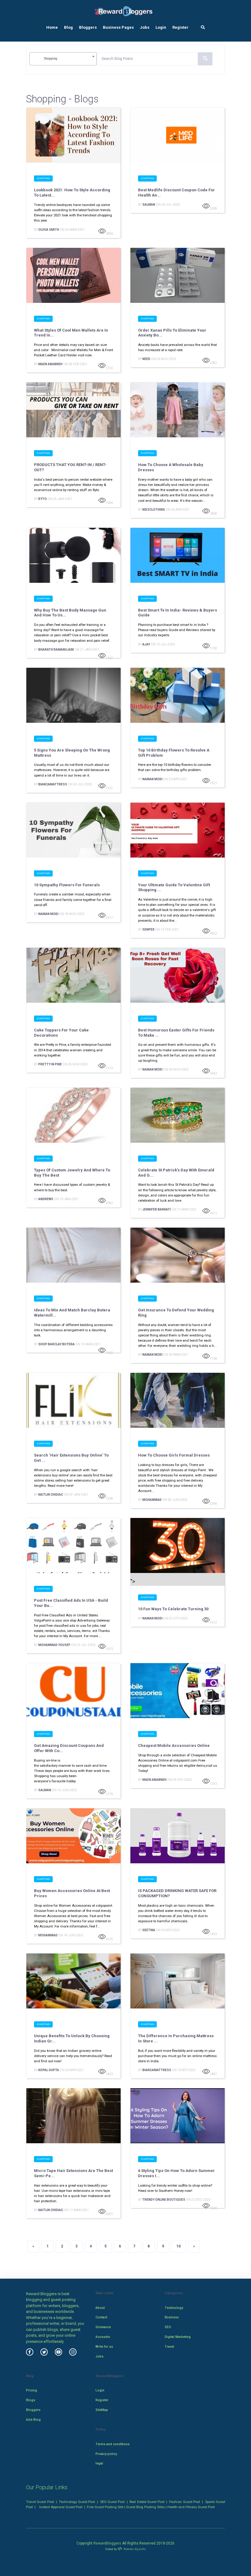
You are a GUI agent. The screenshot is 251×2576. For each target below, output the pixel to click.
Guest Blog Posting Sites (145, 2507)
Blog (68, 27)
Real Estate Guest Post (147, 2502)
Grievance (103, 2327)
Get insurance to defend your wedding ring (176, 1313)
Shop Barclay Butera (56, 1344)
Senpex (148, 930)
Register (180, 27)
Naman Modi (152, 779)
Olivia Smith (49, 230)
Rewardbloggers (107, 2543)
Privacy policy (106, 2454)
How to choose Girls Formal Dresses (174, 1455)
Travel (169, 2347)
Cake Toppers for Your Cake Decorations (61, 1033)
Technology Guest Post (77, 2502)
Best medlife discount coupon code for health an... (176, 193)
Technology (174, 2308)
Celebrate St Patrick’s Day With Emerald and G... (176, 1173)
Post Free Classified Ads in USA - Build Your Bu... (71, 1603)
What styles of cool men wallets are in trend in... (71, 333)
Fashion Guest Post (185, 2502)
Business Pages (118, 27)
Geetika (149, 1930)
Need (146, 359)
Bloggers (88, 27)
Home (52, 27)
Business (172, 2317)
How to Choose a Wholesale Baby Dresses (171, 467)
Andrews (46, 1199)
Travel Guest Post (40, 2502)
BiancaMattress (53, 784)
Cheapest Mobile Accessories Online (174, 1746)
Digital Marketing (178, 2337)
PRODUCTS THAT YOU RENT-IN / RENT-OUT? (70, 467)
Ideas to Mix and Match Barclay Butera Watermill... (72, 1313)
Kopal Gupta (49, 2070)
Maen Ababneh (50, 364)
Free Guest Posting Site (105, 2507)
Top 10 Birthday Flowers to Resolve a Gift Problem (174, 753)
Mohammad (152, 1500)
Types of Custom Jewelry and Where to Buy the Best (72, 1173)
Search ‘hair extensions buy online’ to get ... (71, 1458)
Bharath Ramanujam (56, 650)
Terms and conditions (112, 2444)
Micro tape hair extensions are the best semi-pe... (73, 2173)
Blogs (31, 2400)
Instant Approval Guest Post (61, 2507)
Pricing (32, 2390)
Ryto (43, 499)
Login (161, 27)
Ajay (146, 644)
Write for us (104, 2347)
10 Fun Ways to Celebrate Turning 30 (173, 1609)
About (100, 2308)
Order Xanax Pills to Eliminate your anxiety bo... (172, 333)
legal (99, 2463)
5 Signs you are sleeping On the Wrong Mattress (72, 753)
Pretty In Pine (50, 1064)
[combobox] (63, 59)
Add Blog (33, 2420)
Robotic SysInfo (134, 2549)
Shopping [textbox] (51, 59)
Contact (101, 2317)
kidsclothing (154, 510)
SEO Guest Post (112, 2502)
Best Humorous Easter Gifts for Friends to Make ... (176, 1033)
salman (149, 205)
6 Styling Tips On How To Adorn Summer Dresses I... (176, 2173)
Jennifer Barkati (157, 1209)
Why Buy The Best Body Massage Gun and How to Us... (70, 613)
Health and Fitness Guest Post (191, 2507)
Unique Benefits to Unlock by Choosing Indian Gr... (72, 2038)
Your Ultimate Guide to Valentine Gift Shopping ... (174, 887)
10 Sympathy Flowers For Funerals (67, 885)
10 (178, 2246)
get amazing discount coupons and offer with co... (69, 1748)
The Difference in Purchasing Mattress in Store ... (176, 2038)
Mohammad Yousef (54, 1645)
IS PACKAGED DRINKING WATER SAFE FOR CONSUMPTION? (177, 1893)
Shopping (43, 178)
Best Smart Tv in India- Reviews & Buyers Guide (178, 613)
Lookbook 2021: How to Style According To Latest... (72, 193)
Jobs (145, 27)
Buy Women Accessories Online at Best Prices (72, 1893)
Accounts (103, 2337)
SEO (168, 2327)
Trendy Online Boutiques (164, 2200)
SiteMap (102, 2410)
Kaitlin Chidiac (51, 1495)
